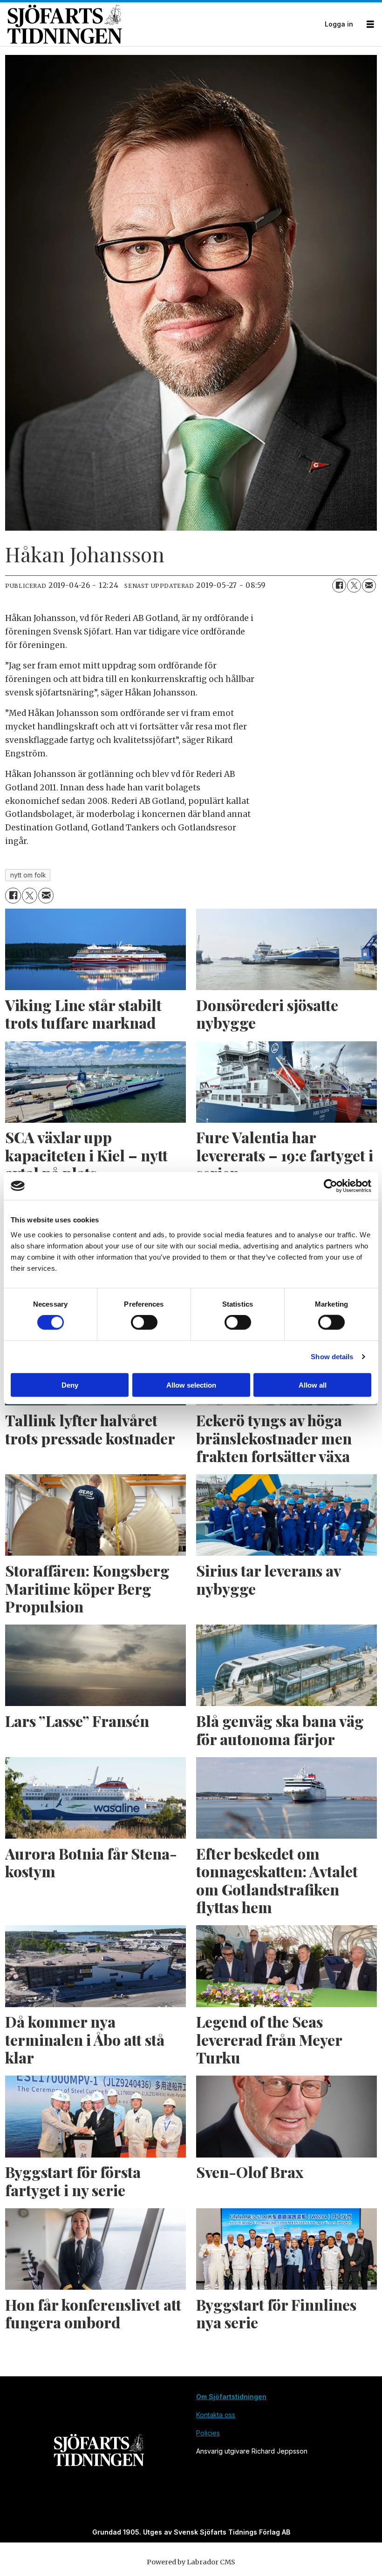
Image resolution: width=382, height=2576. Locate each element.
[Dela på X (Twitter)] (354, 586)
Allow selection (191, 1385)
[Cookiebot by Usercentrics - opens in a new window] (331, 1186)
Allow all (313, 1385)
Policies (208, 2433)
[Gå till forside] (163, 24)
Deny (70, 1385)
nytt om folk (28, 875)
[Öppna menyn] (370, 24)
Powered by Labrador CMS (191, 2562)
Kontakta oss (216, 2415)
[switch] (144, 1322)
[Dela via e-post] (369, 586)
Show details (332, 1357)
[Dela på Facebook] (339, 586)
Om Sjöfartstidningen (231, 2397)
